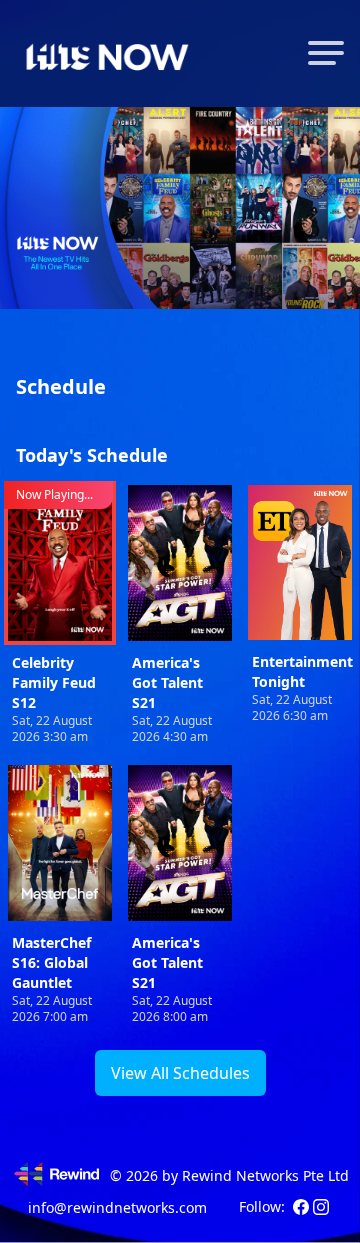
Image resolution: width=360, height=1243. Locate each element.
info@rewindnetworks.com (117, 1207)
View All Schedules (180, 1073)
